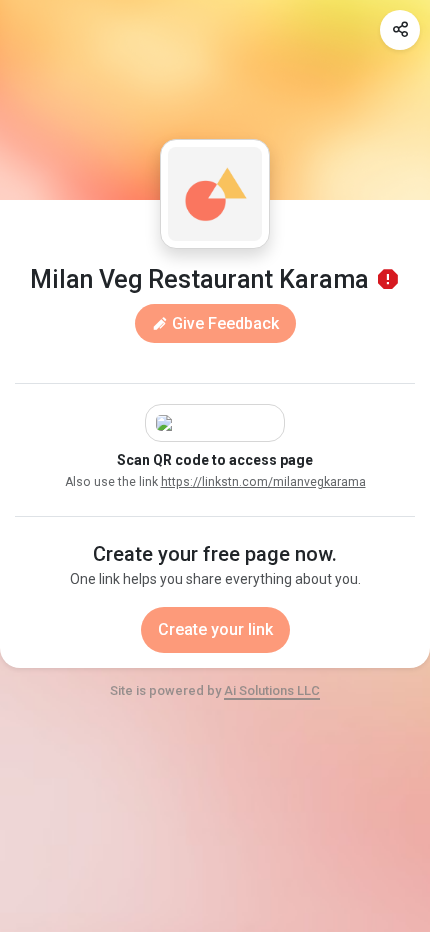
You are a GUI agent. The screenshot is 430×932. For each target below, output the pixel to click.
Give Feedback (223, 323)
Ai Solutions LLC (272, 690)
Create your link (215, 629)
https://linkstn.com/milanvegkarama (263, 482)
